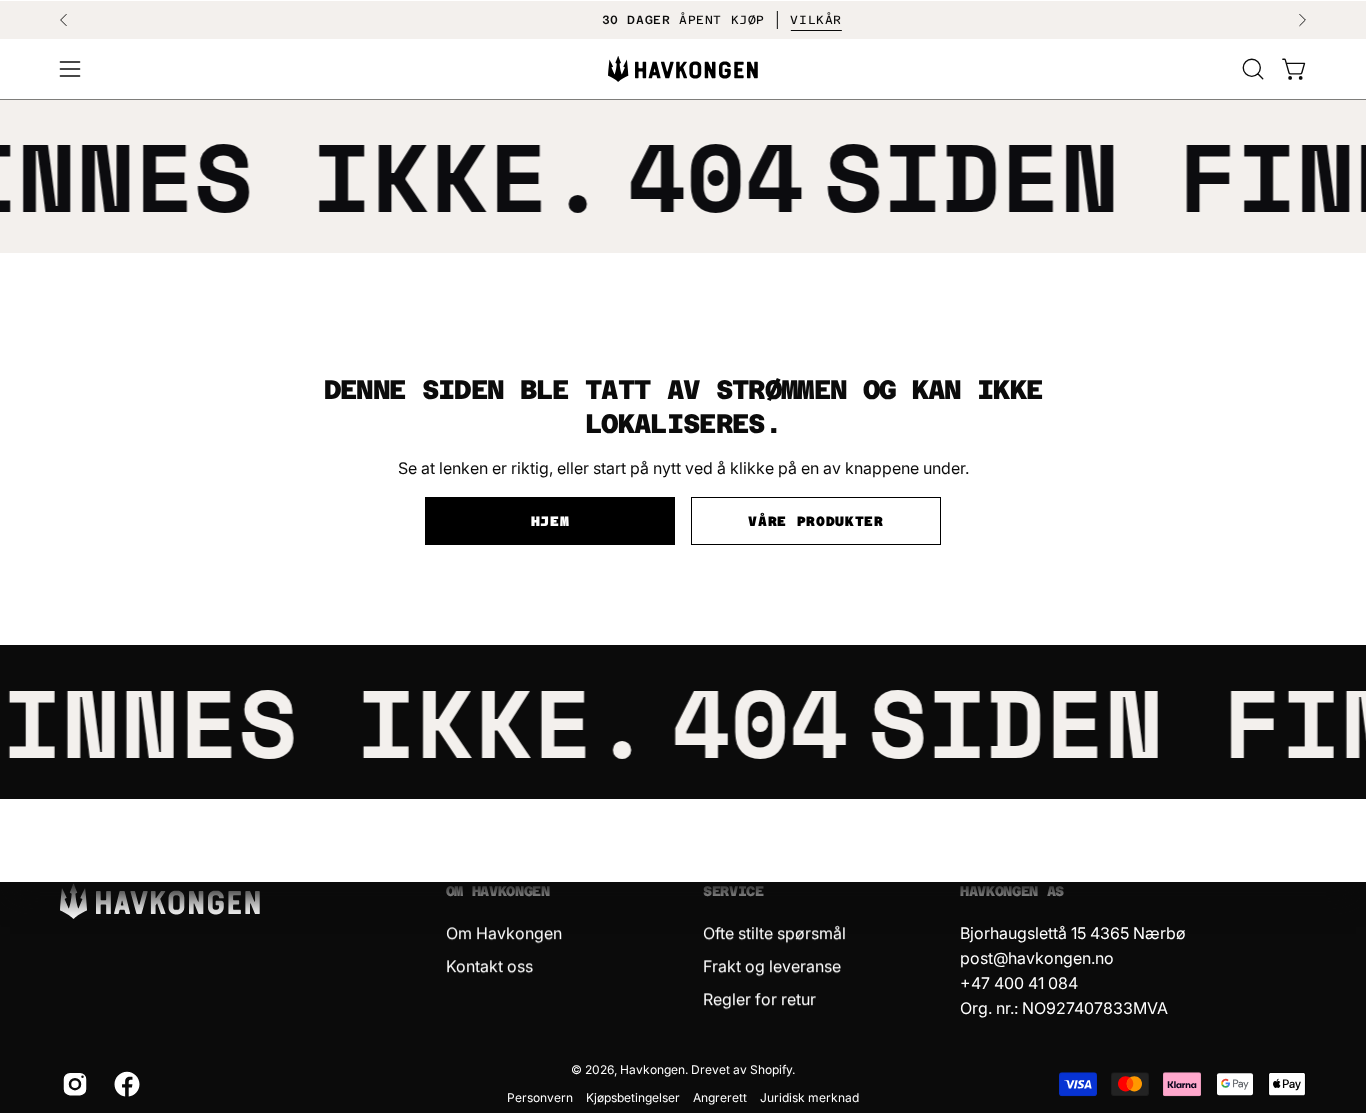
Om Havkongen (498, 891)
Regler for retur (759, 999)
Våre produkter (816, 521)
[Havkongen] (683, 69)
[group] (683, 20)
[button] (1253, 69)
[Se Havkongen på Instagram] (73, 1084)
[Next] (1302, 20)
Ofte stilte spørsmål (774, 933)
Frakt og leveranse (772, 966)
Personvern (540, 1097)
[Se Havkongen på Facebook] (125, 1084)
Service (733, 891)
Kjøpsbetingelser (633, 1097)
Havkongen (652, 1069)
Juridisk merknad (809, 1097)
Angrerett (720, 1097)
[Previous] (64, 20)
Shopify (771, 1069)
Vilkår (785, 20)
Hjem (550, 521)
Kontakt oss (489, 966)
